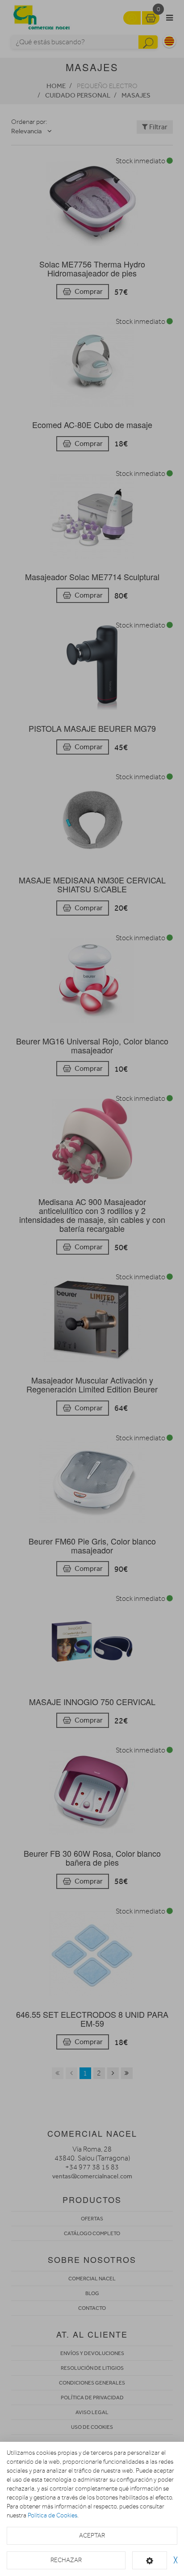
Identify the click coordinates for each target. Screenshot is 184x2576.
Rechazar (66, 2560)
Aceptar (92, 2536)
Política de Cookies (52, 2515)
